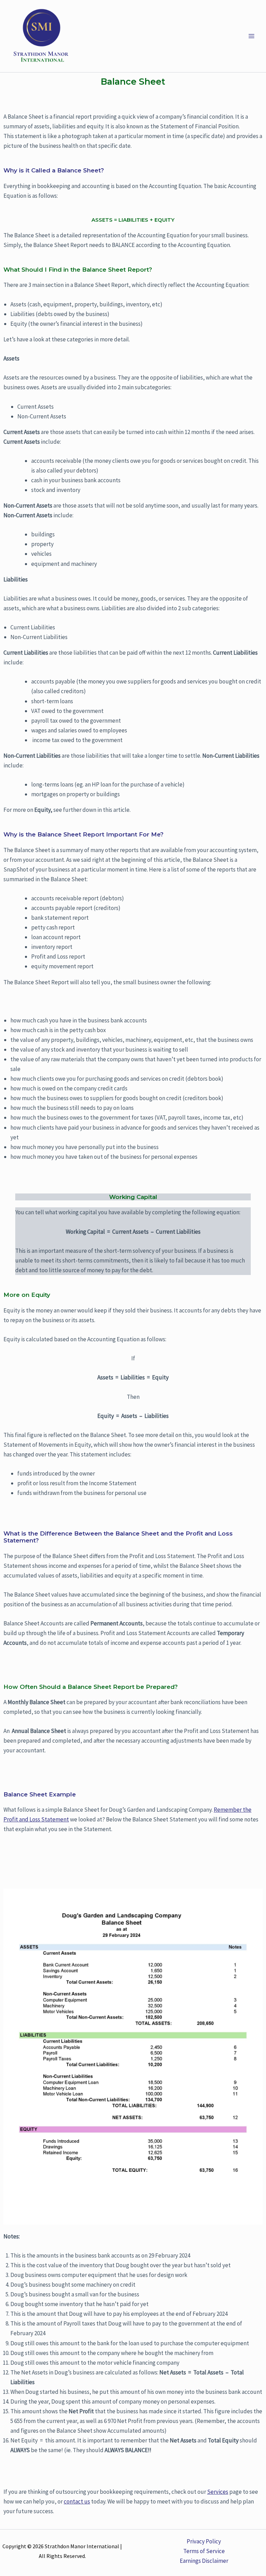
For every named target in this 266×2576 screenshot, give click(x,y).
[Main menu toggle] (251, 36)
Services (218, 2492)
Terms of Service (204, 2551)
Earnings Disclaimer (204, 2561)
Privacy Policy (204, 2541)
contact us (77, 2501)
